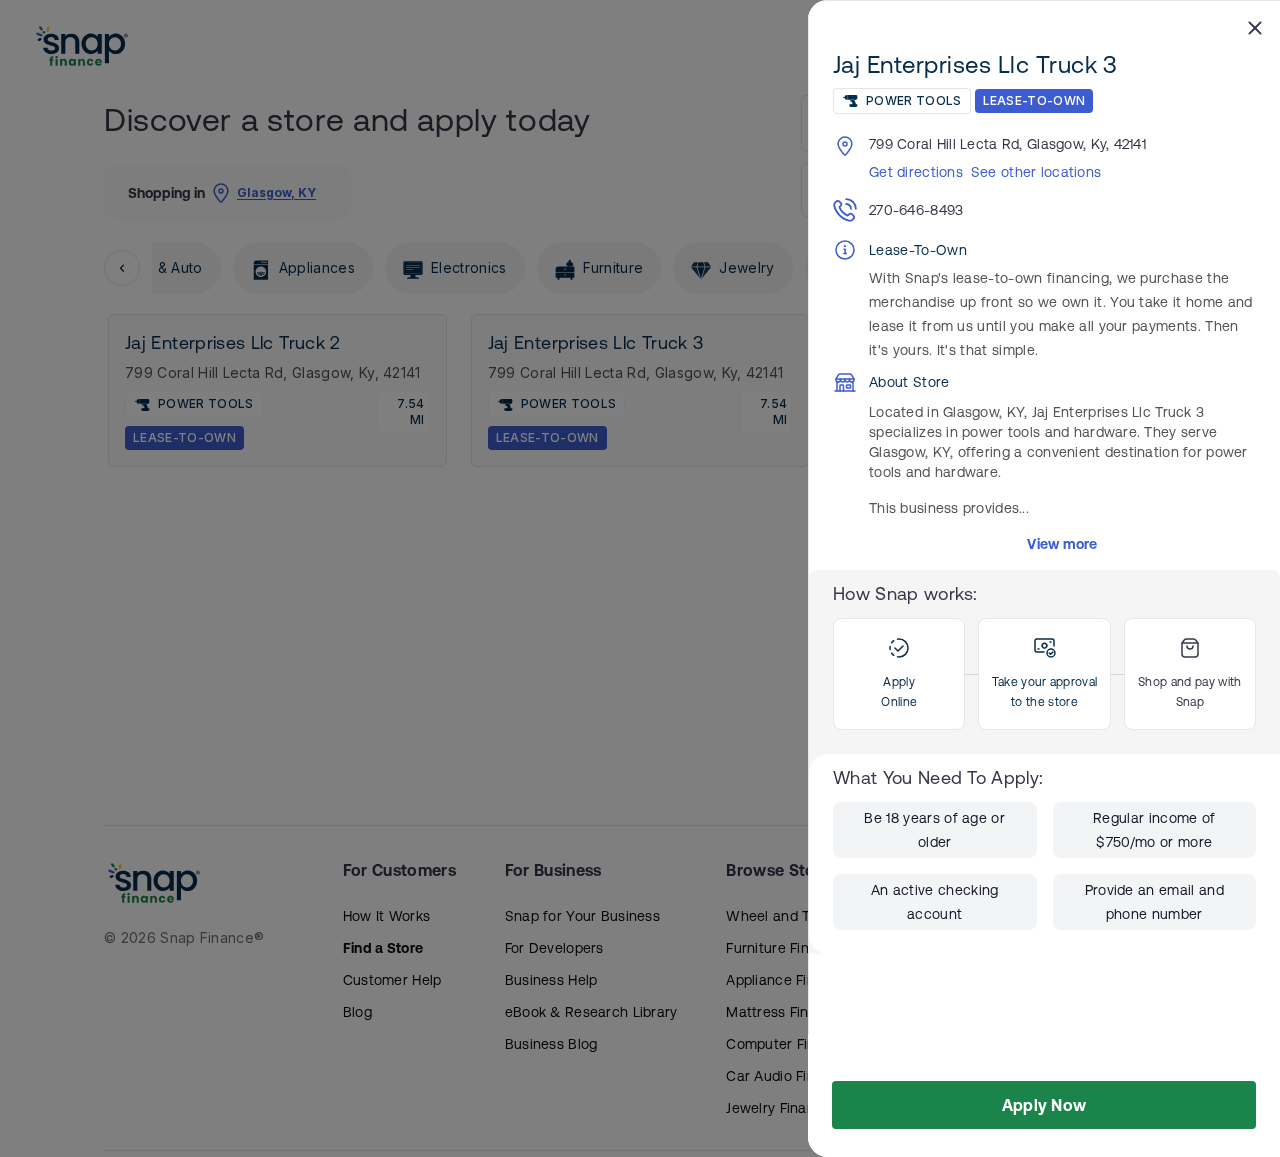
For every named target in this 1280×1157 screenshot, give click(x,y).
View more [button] (1062, 544)
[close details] (1255, 27)
